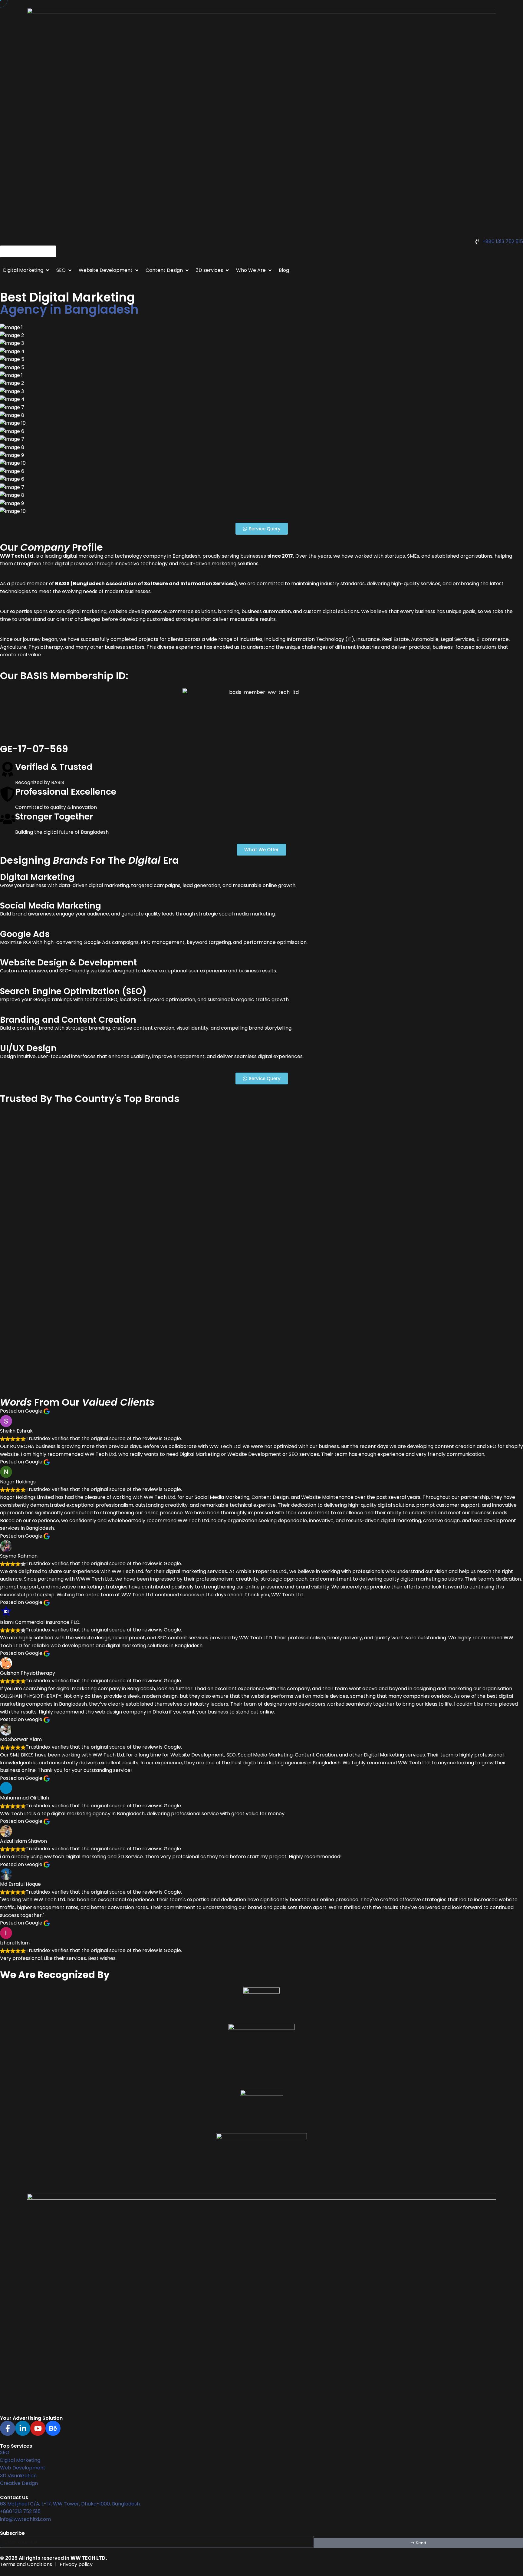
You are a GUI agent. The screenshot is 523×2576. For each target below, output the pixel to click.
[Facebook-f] (8, 2428)
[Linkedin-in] (23, 2428)
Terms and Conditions (26, 2564)
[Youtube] (38, 2428)
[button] (27, 270)
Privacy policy (76, 2564)
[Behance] (53, 2428)
